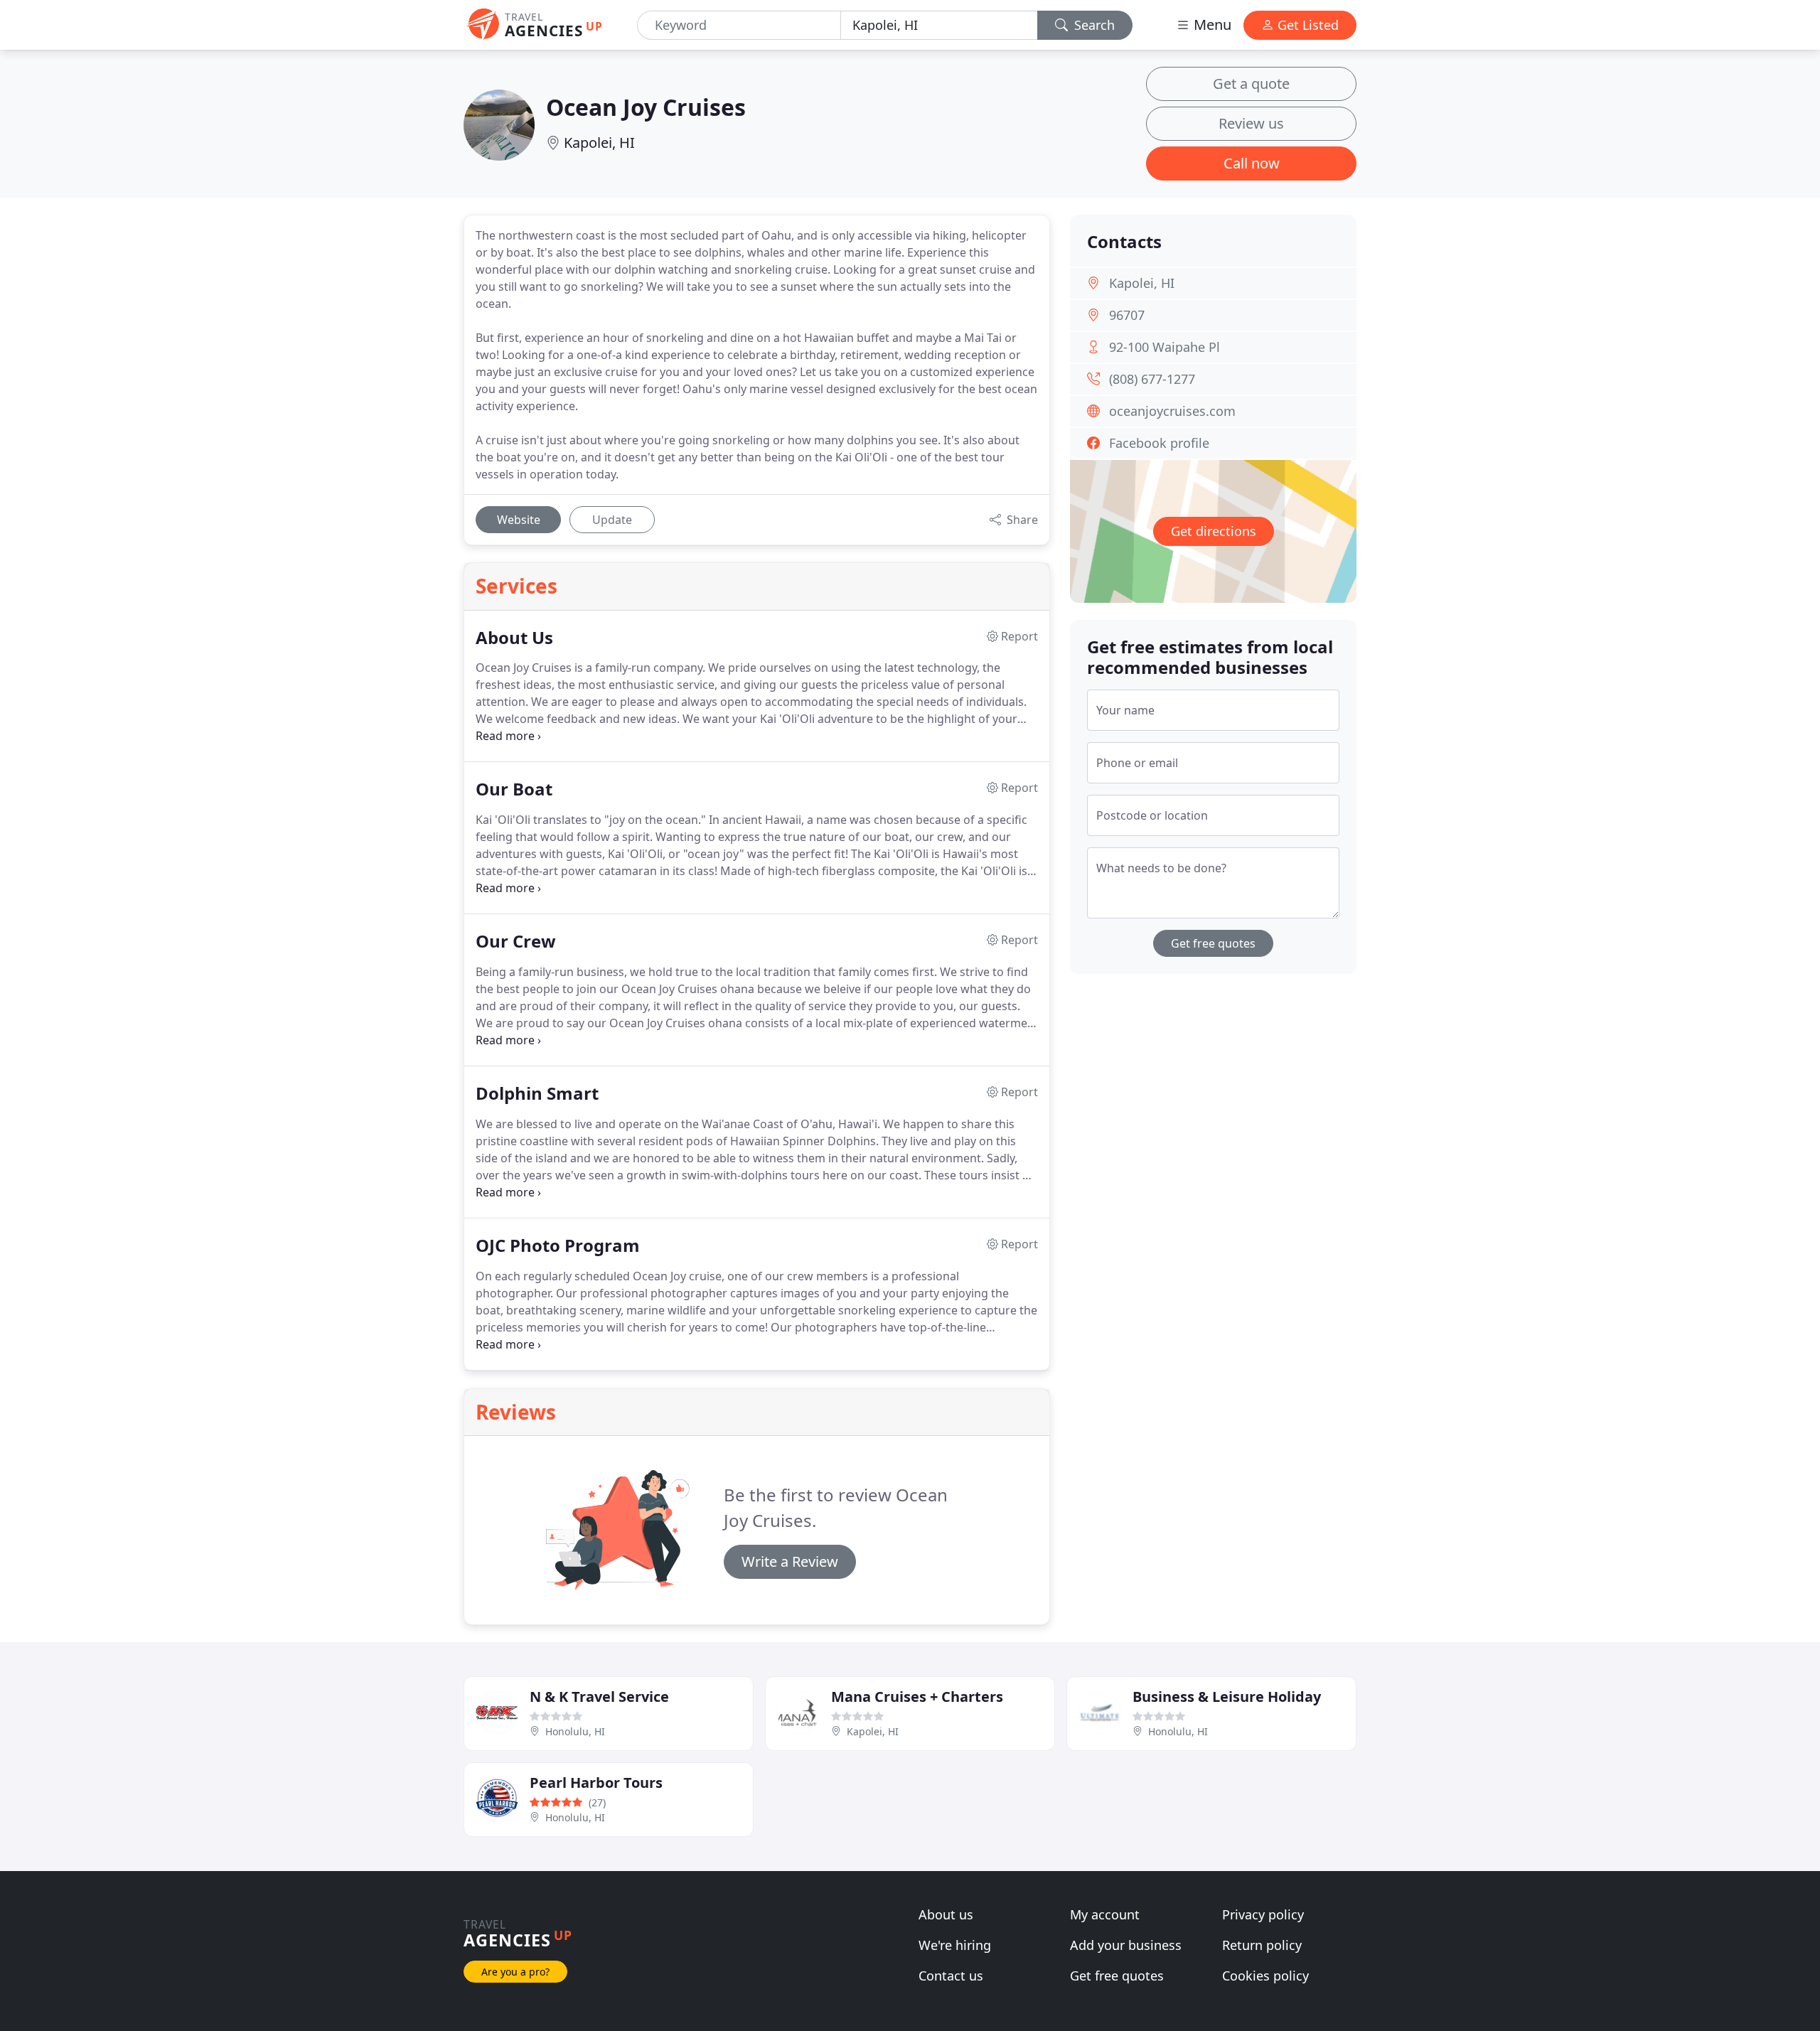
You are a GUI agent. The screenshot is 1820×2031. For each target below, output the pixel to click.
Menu (1211, 25)
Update (612, 520)
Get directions (1214, 531)
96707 (1127, 315)
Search (1093, 25)
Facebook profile (1159, 443)
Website (519, 520)
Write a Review (790, 1561)
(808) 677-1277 (1152, 379)
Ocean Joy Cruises (646, 107)
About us (946, 1914)
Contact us (951, 1976)
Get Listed (1306, 25)
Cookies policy (1265, 1976)
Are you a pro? (515, 1972)
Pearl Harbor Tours (596, 1783)
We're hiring (955, 1945)
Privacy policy (1263, 1914)
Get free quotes (1213, 943)
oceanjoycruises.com (1172, 411)
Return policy (1262, 1945)
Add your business (1126, 1945)
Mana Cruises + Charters (917, 1697)
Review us (1251, 123)
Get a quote (1251, 84)
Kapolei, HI (599, 143)
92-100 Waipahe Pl (1165, 347)
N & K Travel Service (599, 1697)
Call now (1252, 163)
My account (1105, 1914)
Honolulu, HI (575, 1731)
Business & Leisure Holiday (1227, 1697)
